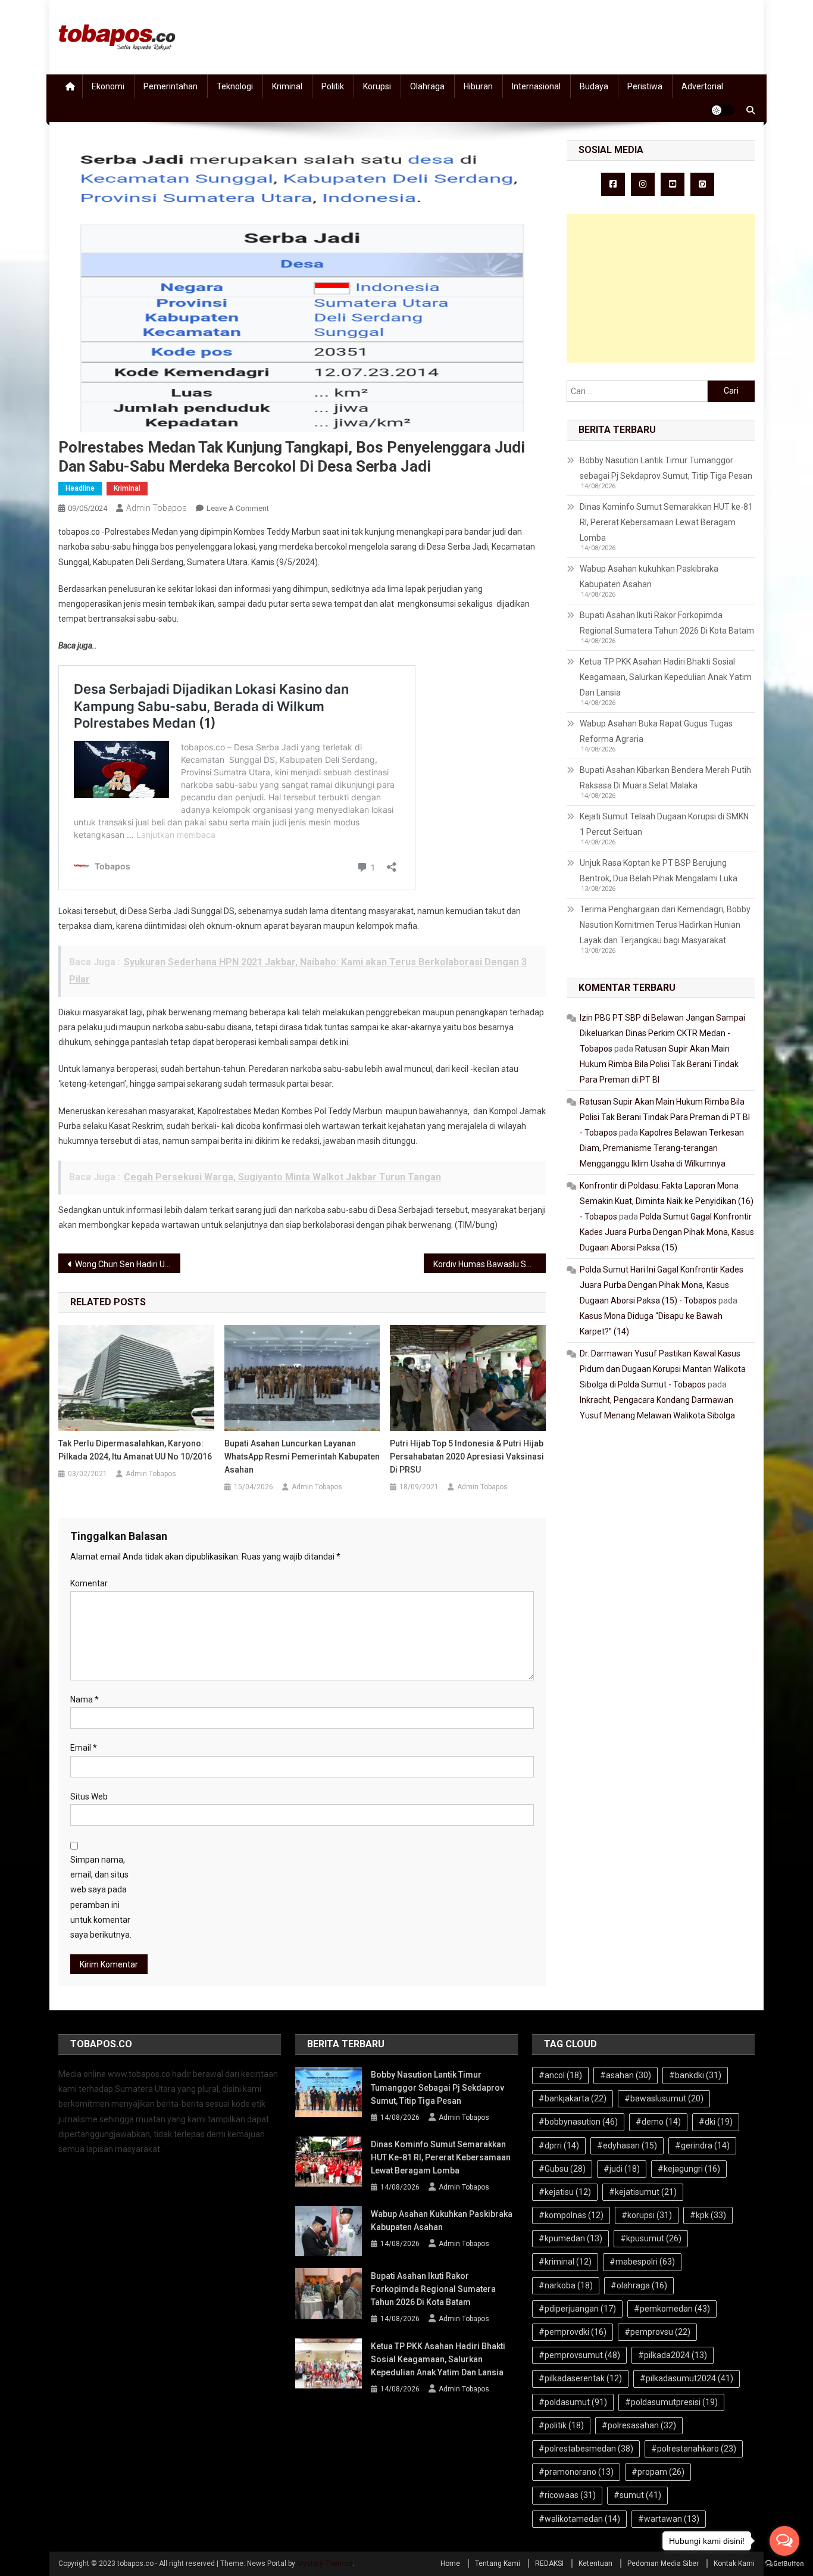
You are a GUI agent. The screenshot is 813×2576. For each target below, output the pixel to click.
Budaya (594, 86)
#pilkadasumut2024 (687, 2378)
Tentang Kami (498, 2563)
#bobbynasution (578, 2122)
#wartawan (669, 2519)
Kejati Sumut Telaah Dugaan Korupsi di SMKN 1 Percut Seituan (664, 824)
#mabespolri (642, 2262)
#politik (561, 2425)
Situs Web (89, 1797)
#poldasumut (573, 2402)
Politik (333, 86)
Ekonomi (108, 86)
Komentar (89, 1583)
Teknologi (235, 86)
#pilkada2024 (673, 2355)
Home (450, 2563)
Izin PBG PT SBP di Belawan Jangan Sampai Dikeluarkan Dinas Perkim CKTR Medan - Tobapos (662, 1033)
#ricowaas (567, 2495)
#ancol (560, 2075)
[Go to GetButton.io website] (784, 2564)
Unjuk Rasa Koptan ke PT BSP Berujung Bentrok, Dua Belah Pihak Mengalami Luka (659, 871)
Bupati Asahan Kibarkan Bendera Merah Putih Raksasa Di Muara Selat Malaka (665, 778)
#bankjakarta (573, 2098)
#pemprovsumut (579, 2355)
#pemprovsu (657, 2332)
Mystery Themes (325, 2563)
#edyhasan (627, 2145)
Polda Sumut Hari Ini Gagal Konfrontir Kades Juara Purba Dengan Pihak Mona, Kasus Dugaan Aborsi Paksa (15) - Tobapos (662, 1285)
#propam (658, 2472)
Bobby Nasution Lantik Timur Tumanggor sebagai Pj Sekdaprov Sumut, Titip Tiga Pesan (666, 468)
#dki (716, 2122)
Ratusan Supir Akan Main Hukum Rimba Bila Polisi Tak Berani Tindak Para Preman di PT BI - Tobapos (665, 1117)
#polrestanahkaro (694, 2449)
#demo (658, 2122)
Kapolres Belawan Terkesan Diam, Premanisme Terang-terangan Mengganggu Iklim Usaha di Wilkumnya (662, 1148)
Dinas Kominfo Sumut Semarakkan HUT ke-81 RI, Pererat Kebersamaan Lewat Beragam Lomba (666, 522)
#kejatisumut (643, 2192)
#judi (622, 2169)
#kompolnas (571, 2215)
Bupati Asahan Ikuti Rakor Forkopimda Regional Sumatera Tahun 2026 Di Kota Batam (667, 623)
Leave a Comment (238, 508)
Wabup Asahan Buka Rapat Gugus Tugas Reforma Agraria (656, 731)
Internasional (536, 86)
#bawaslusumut (664, 2098)
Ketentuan (595, 2563)
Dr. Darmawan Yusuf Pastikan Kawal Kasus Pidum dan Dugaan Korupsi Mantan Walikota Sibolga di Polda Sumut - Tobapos (663, 1369)
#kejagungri (689, 2169)
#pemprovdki (573, 2332)
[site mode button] (723, 110)
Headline (80, 488)
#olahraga (639, 2285)
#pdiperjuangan (577, 2309)
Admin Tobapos (157, 508)
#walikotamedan (579, 2519)
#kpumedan (570, 2238)
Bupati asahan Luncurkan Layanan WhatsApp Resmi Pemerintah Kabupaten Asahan (302, 1457)
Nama (85, 1699)
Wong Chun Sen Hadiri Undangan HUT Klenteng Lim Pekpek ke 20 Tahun (128, 1264)
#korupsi (647, 2215)
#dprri (559, 2145)
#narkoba (566, 2285)
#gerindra (702, 2145)
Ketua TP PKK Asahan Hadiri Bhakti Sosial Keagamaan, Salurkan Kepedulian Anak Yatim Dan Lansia (666, 677)
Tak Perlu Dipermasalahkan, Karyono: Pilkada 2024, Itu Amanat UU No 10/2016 (135, 1450)
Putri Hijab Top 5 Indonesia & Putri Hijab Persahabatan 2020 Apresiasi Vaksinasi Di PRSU (467, 1457)
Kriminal (287, 86)
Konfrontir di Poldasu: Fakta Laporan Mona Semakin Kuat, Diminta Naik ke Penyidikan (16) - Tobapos (667, 1201)
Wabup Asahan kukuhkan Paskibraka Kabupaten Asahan (649, 576)
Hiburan (478, 86)
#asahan (626, 2075)
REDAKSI (549, 2563)
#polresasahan (639, 2425)
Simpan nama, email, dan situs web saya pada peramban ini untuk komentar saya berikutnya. (101, 1897)
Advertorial (702, 86)
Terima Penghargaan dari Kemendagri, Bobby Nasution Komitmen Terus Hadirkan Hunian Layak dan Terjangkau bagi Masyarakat (665, 925)
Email (84, 1748)
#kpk (708, 2215)
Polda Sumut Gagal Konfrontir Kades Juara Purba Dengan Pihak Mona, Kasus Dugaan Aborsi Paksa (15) (667, 1232)
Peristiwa (645, 86)
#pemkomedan (672, 2309)
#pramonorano (576, 2472)
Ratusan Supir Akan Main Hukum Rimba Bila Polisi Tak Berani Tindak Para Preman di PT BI (659, 1064)
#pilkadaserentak (580, 2378)
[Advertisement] (661, 288)
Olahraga (427, 86)
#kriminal (565, 2262)
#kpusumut (651, 2238)
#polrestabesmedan (586, 2449)
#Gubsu (562, 2169)
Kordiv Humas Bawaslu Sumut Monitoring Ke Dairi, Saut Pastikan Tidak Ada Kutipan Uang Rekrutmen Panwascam (490, 1264)
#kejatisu (565, 2192)
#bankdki (695, 2075)
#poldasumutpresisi (671, 2402)
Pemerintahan (171, 86)
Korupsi (377, 86)
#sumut (637, 2495)
